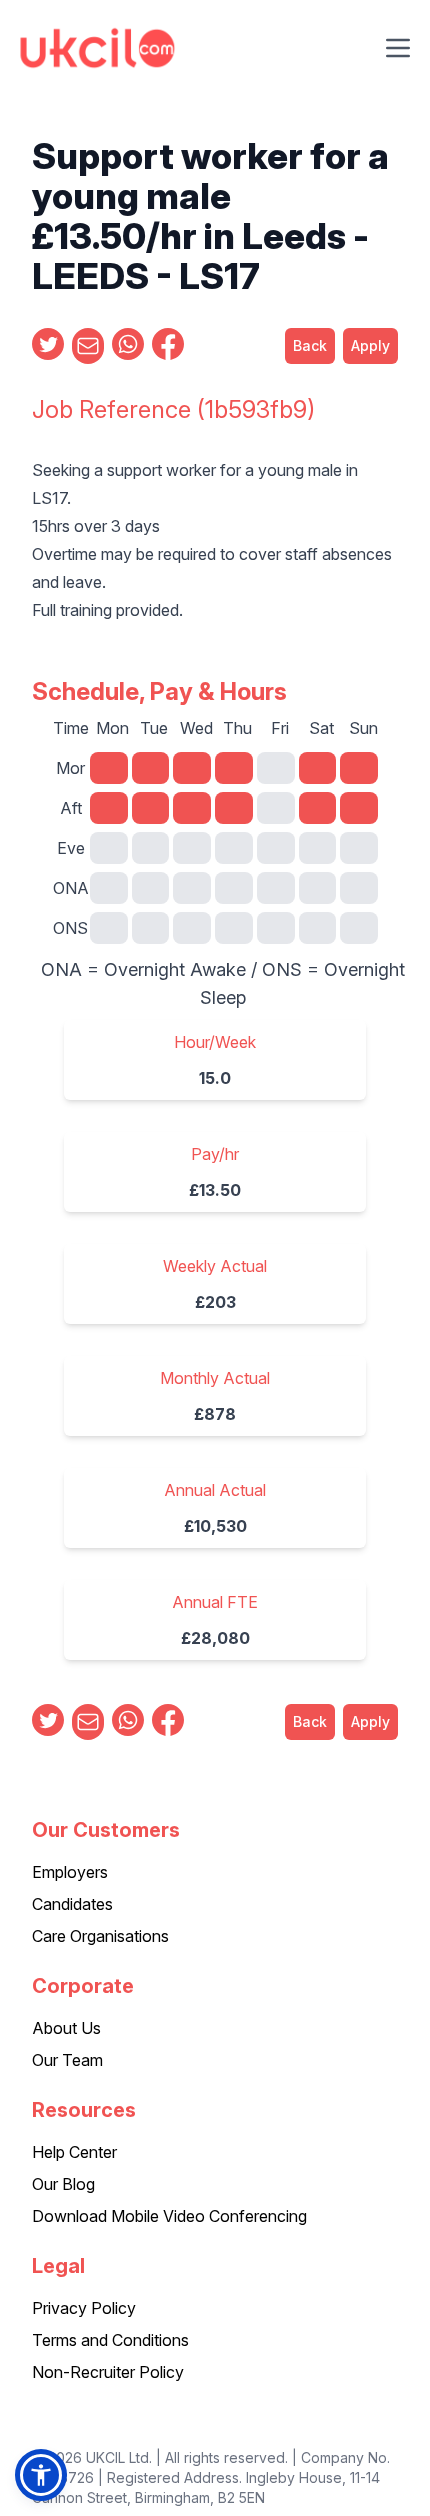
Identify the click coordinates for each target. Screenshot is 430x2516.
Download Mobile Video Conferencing (169, 2216)
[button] (41, 2475)
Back (310, 345)
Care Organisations (100, 1936)
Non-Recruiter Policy (108, 2372)
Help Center (74, 2152)
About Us (66, 2028)
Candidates (72, 1904)
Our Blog (63, 2184)
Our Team (67, 2060)
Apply (370, 345)
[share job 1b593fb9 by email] (88, 346)
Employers (70, 1872)
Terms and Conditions (110, 2340)
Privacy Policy (84, 2308)
